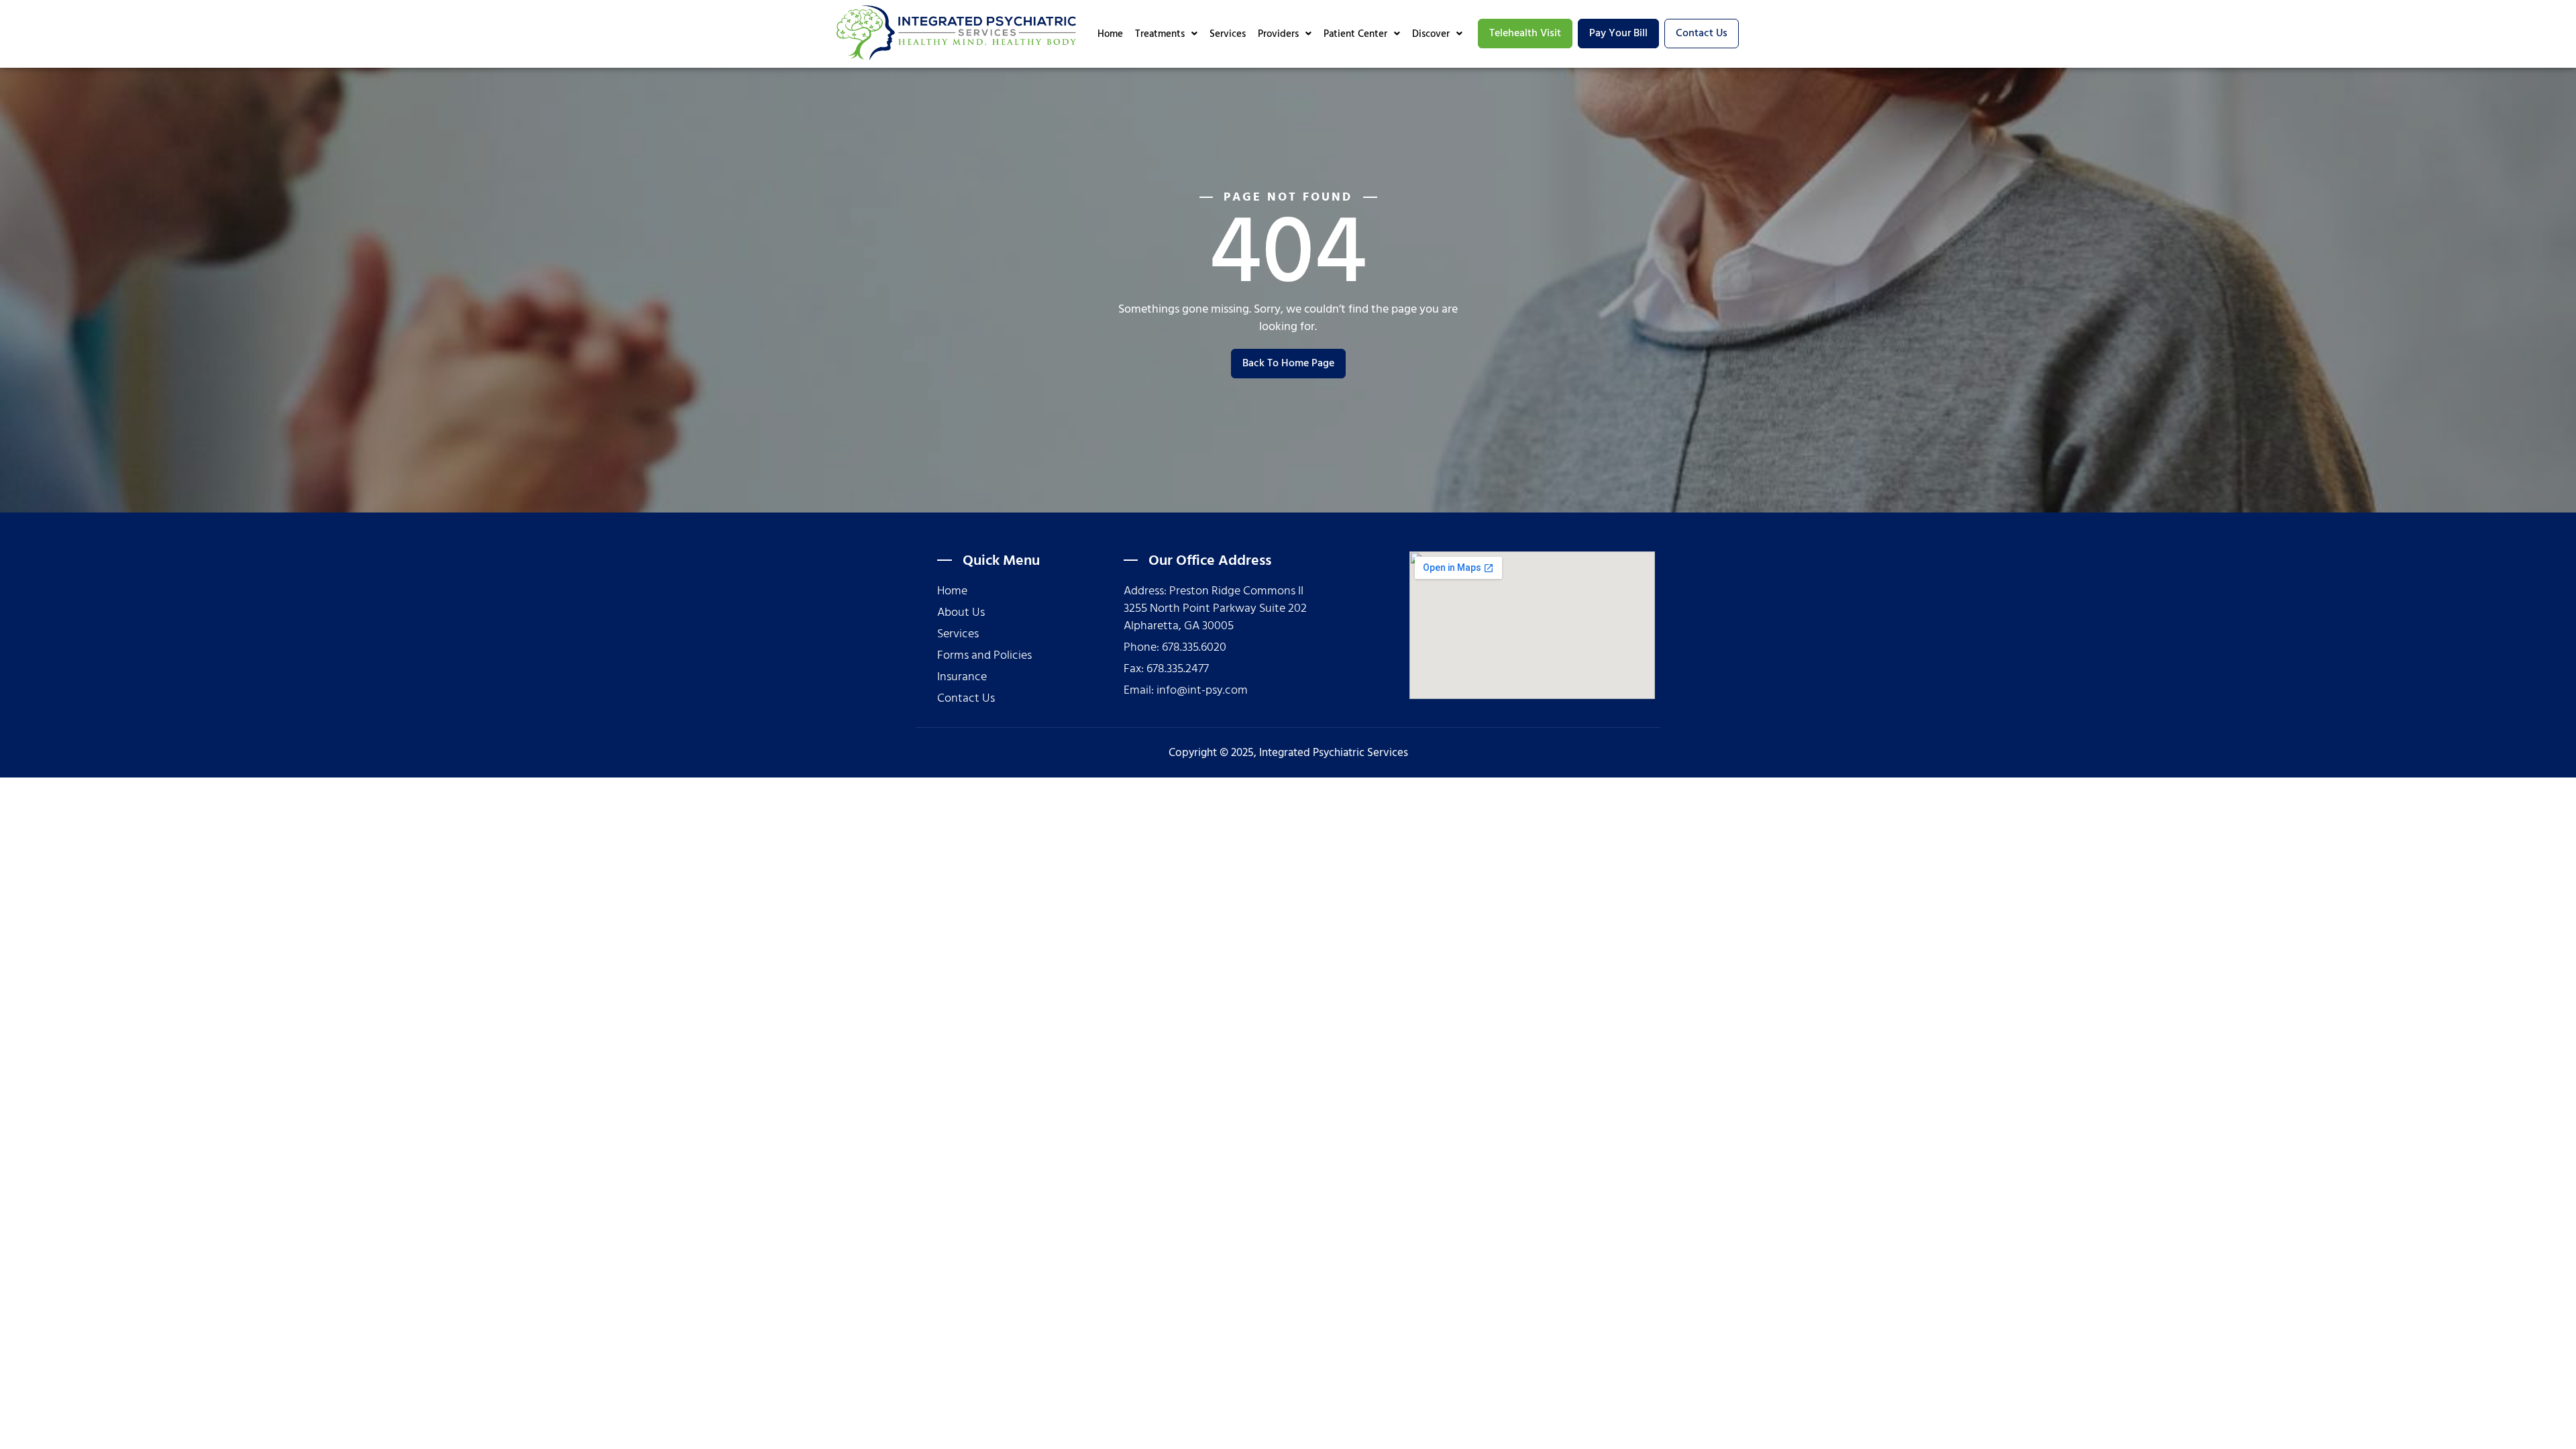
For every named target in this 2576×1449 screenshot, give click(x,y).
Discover (1431, 34)
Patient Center (1355, 34)
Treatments (1160, 34)
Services (1228, 34)
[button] (1166, 34)
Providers (1278, 34)
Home (1110, 34)
